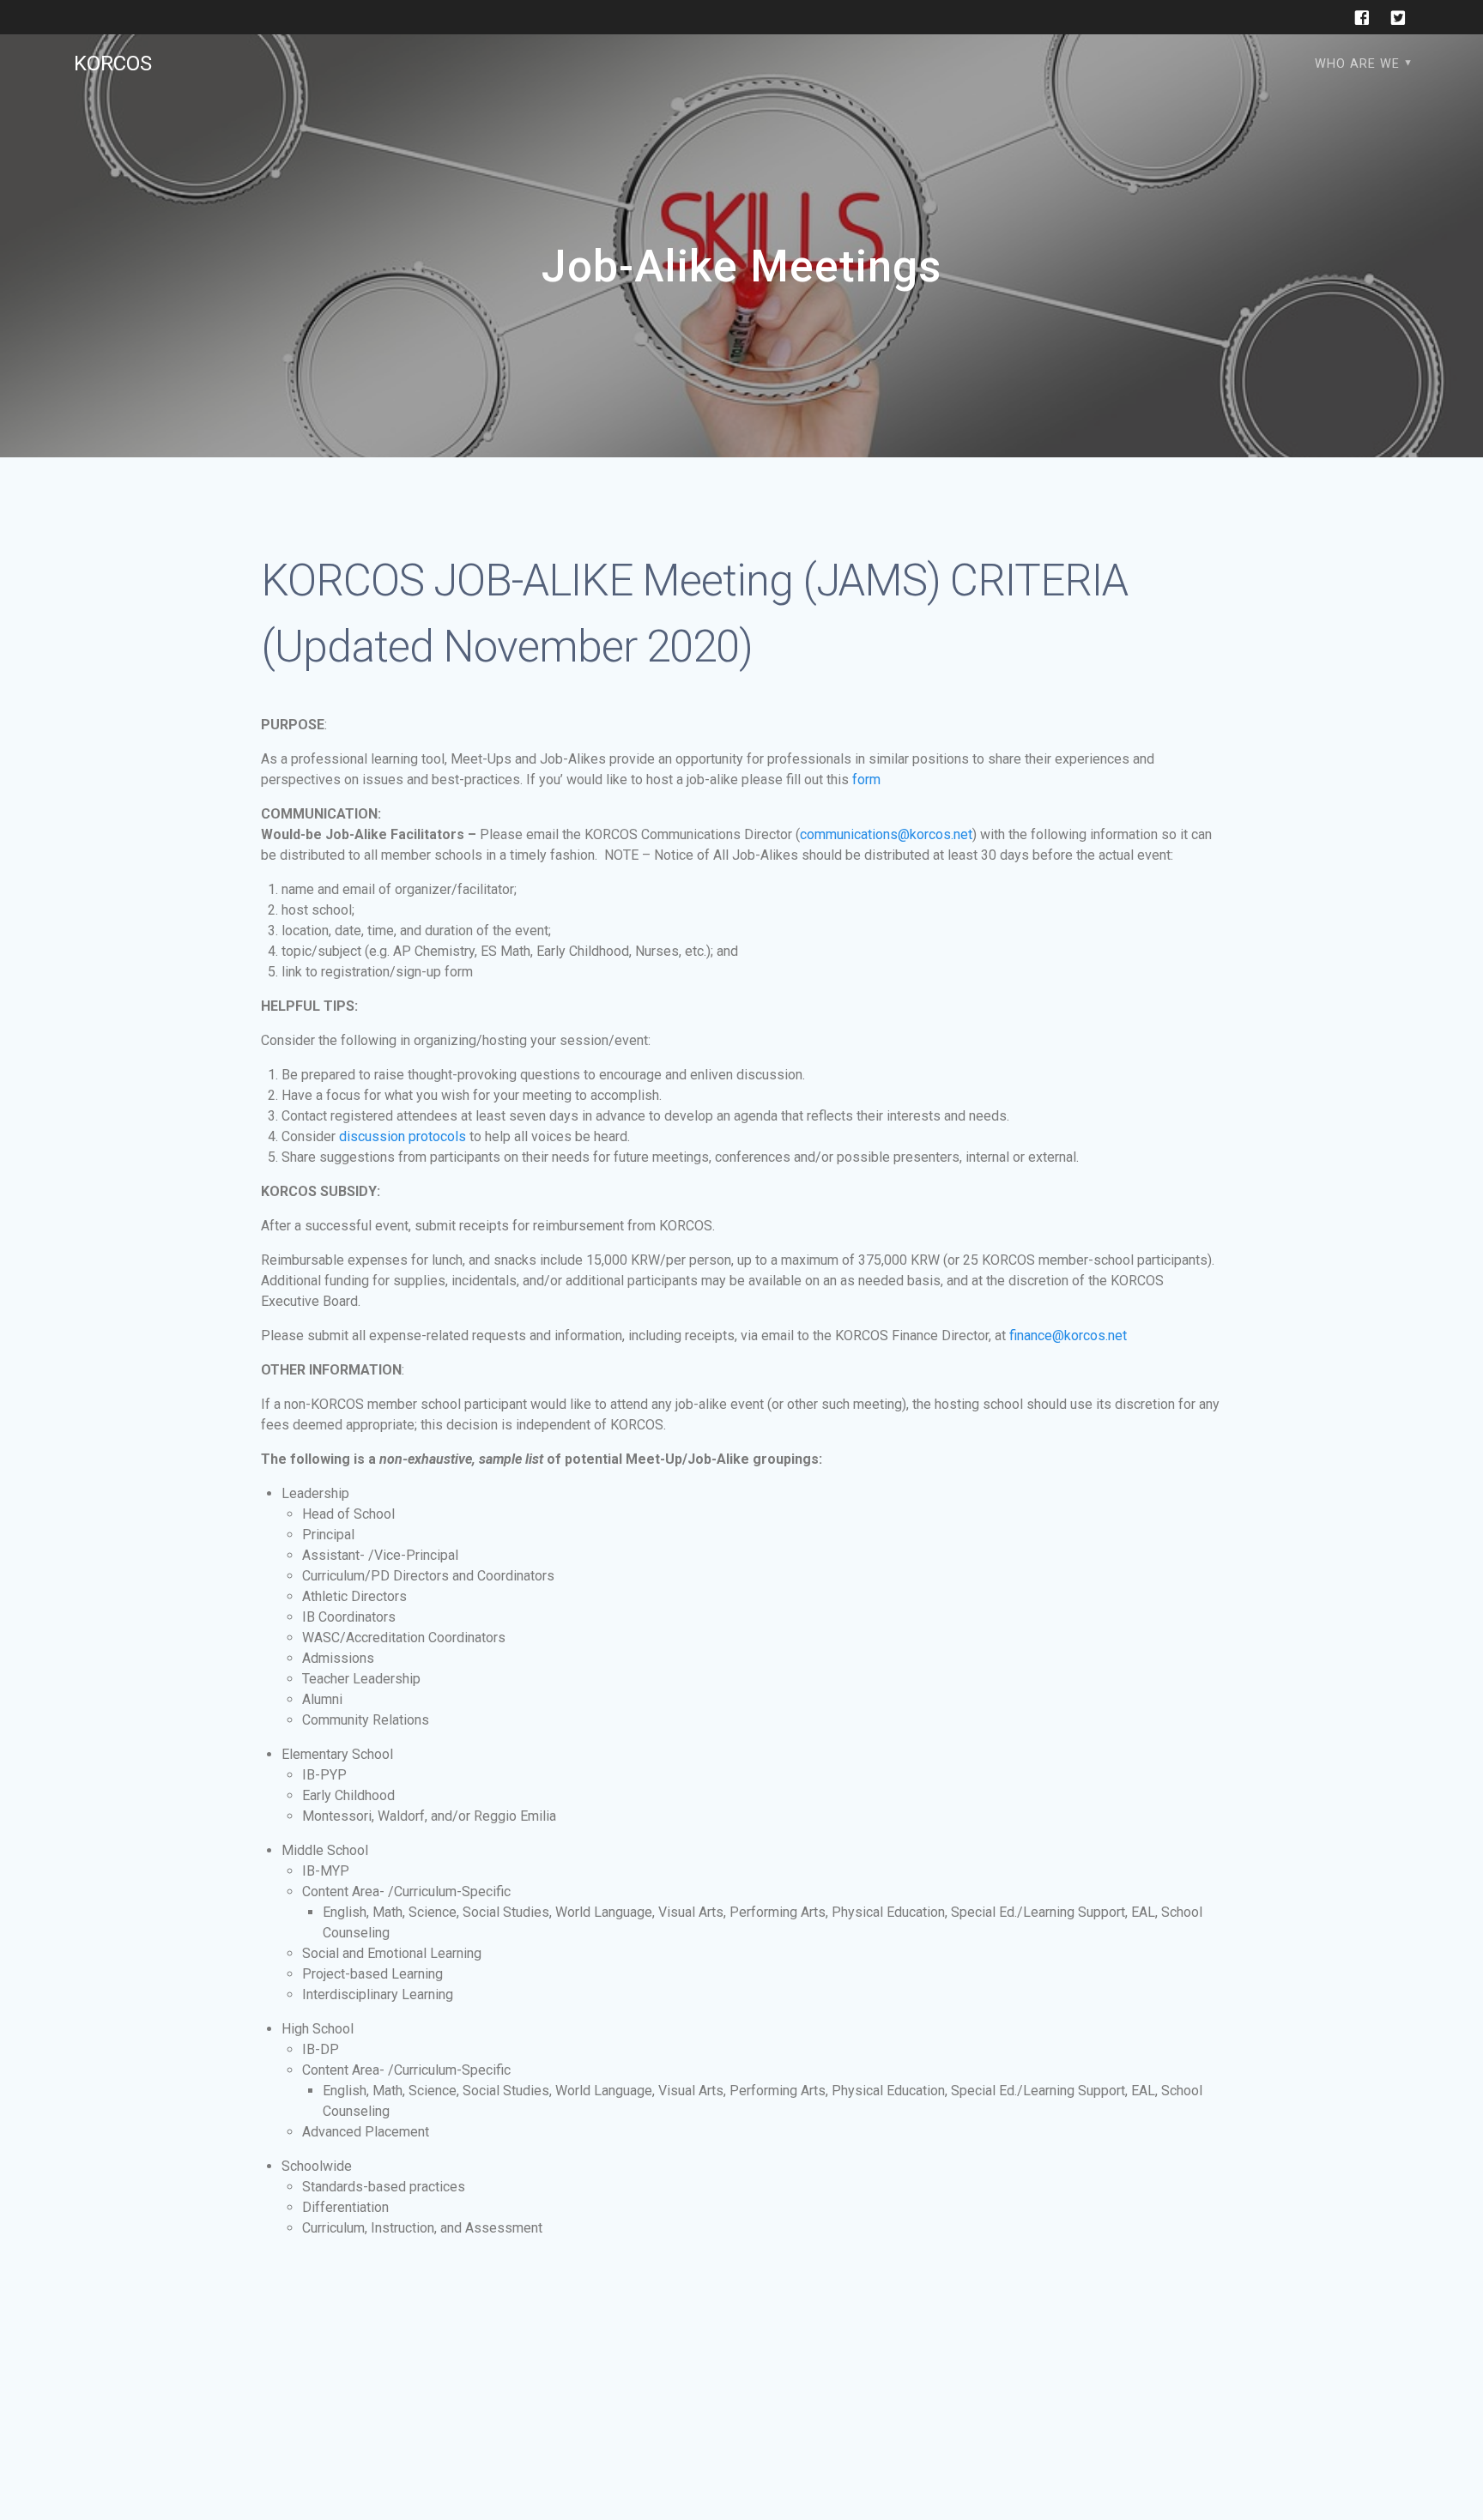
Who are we (1357, 64)
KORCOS (113, 63)
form (866, 780)
